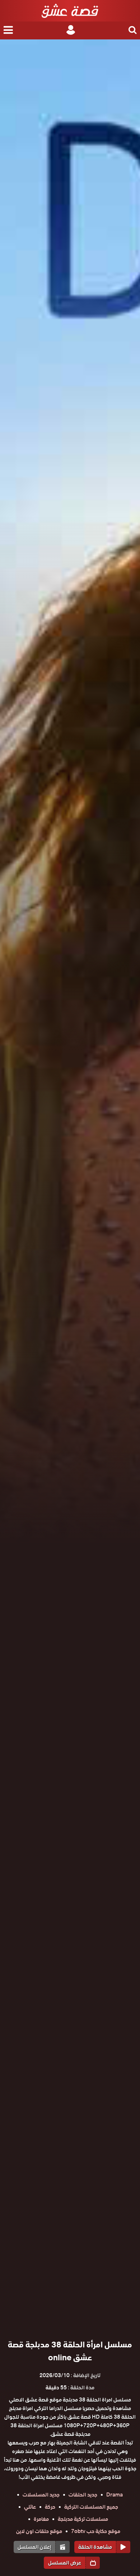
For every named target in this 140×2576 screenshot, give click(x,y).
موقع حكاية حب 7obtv (96, 2531)
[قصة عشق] (70, 11)
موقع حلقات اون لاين (39, 2531)
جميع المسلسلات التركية (91, 2507)
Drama (115, 2495)
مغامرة (41, 2519)
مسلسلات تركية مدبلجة (83, 2519)
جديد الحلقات (83, 2495)
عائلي (30, 2507)
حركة (50, 2507)
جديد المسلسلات (41, 2495)
